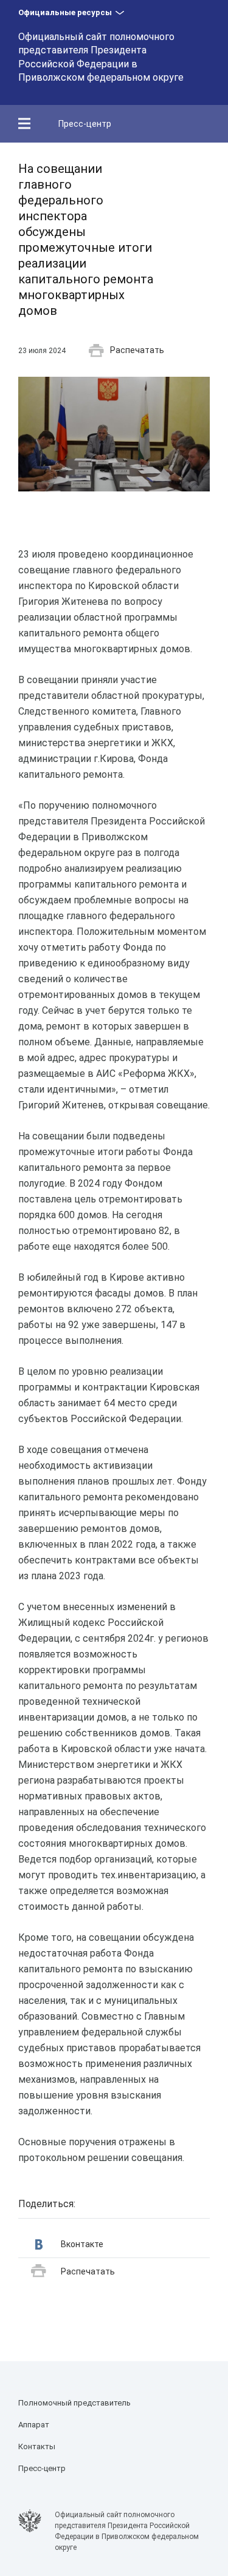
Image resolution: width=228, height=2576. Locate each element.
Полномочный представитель (74, 2403)
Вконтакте (82, 2244)
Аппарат (34, 2425)
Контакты (37, 2446)
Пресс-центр (85, 124)
